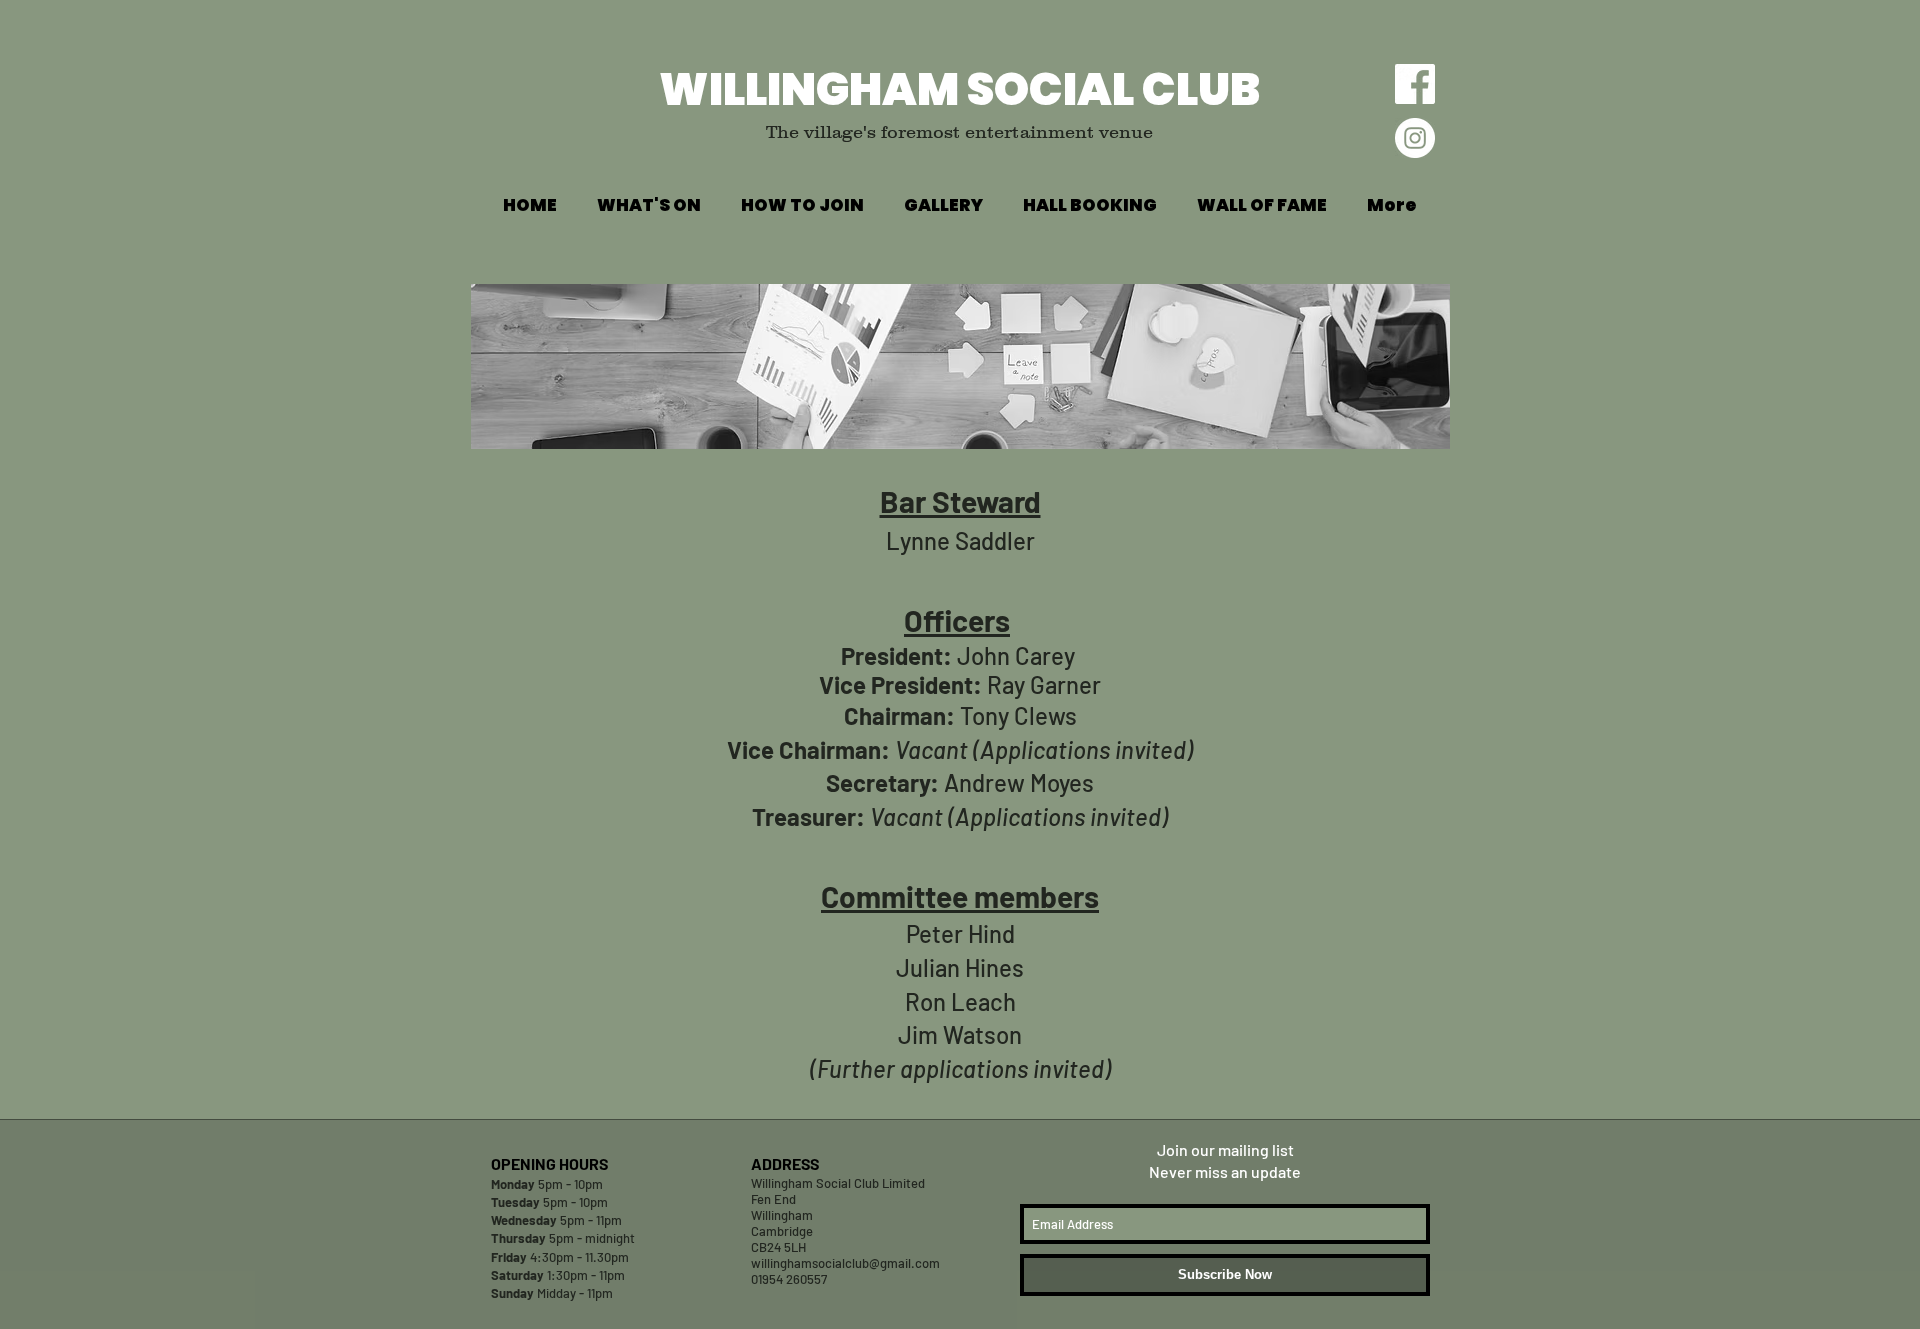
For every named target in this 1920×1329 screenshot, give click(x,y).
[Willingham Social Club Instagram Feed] (1415, 138)
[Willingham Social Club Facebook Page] (1415, 84)
